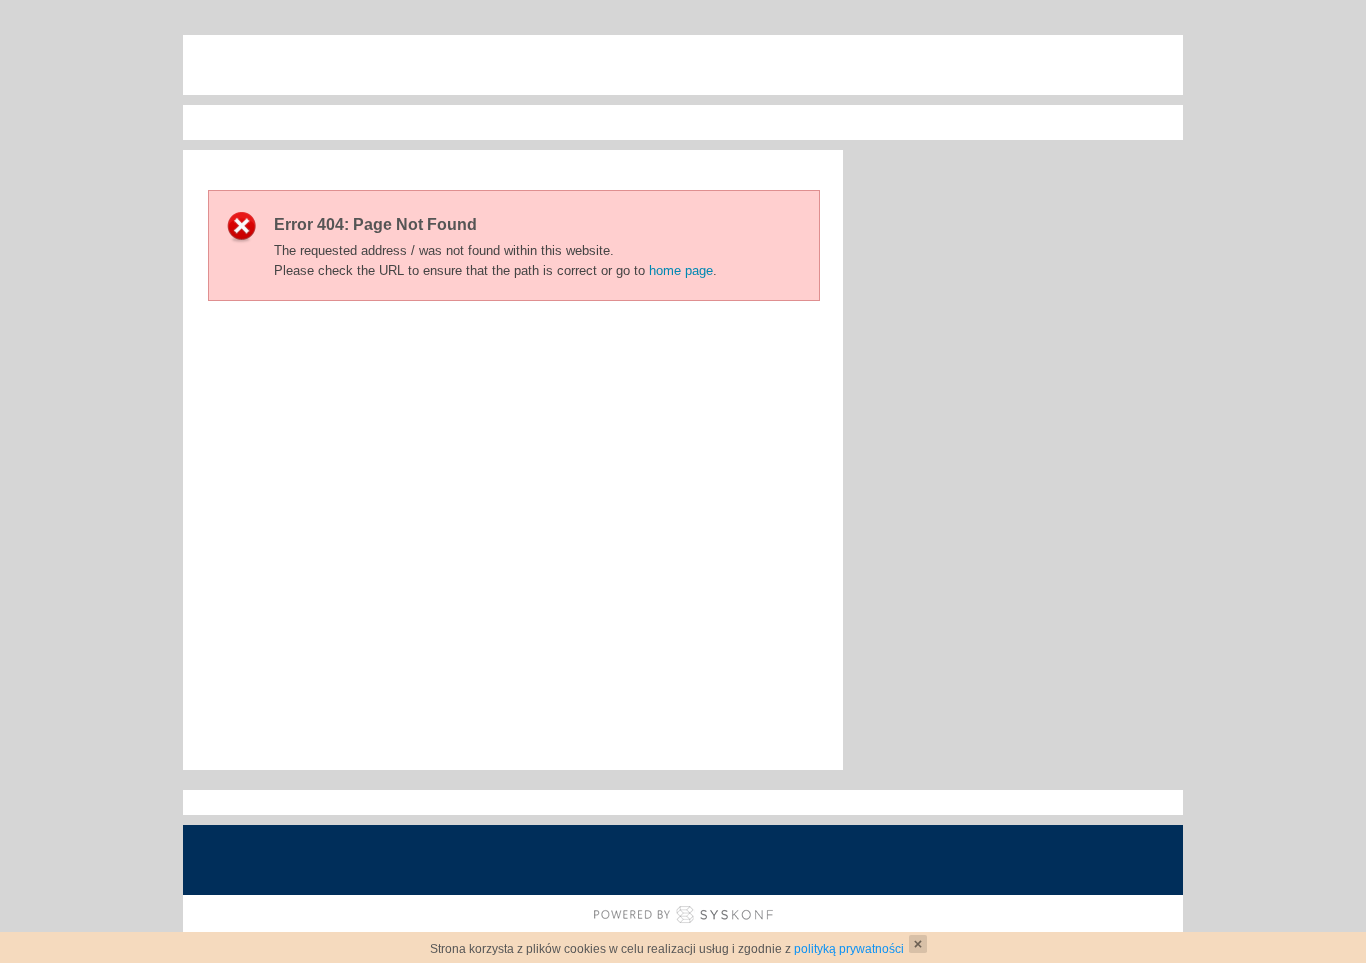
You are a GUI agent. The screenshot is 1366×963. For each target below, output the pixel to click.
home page (681, 270)
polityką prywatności (849, 949)
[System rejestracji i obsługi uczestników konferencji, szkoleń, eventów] (683, 914)
